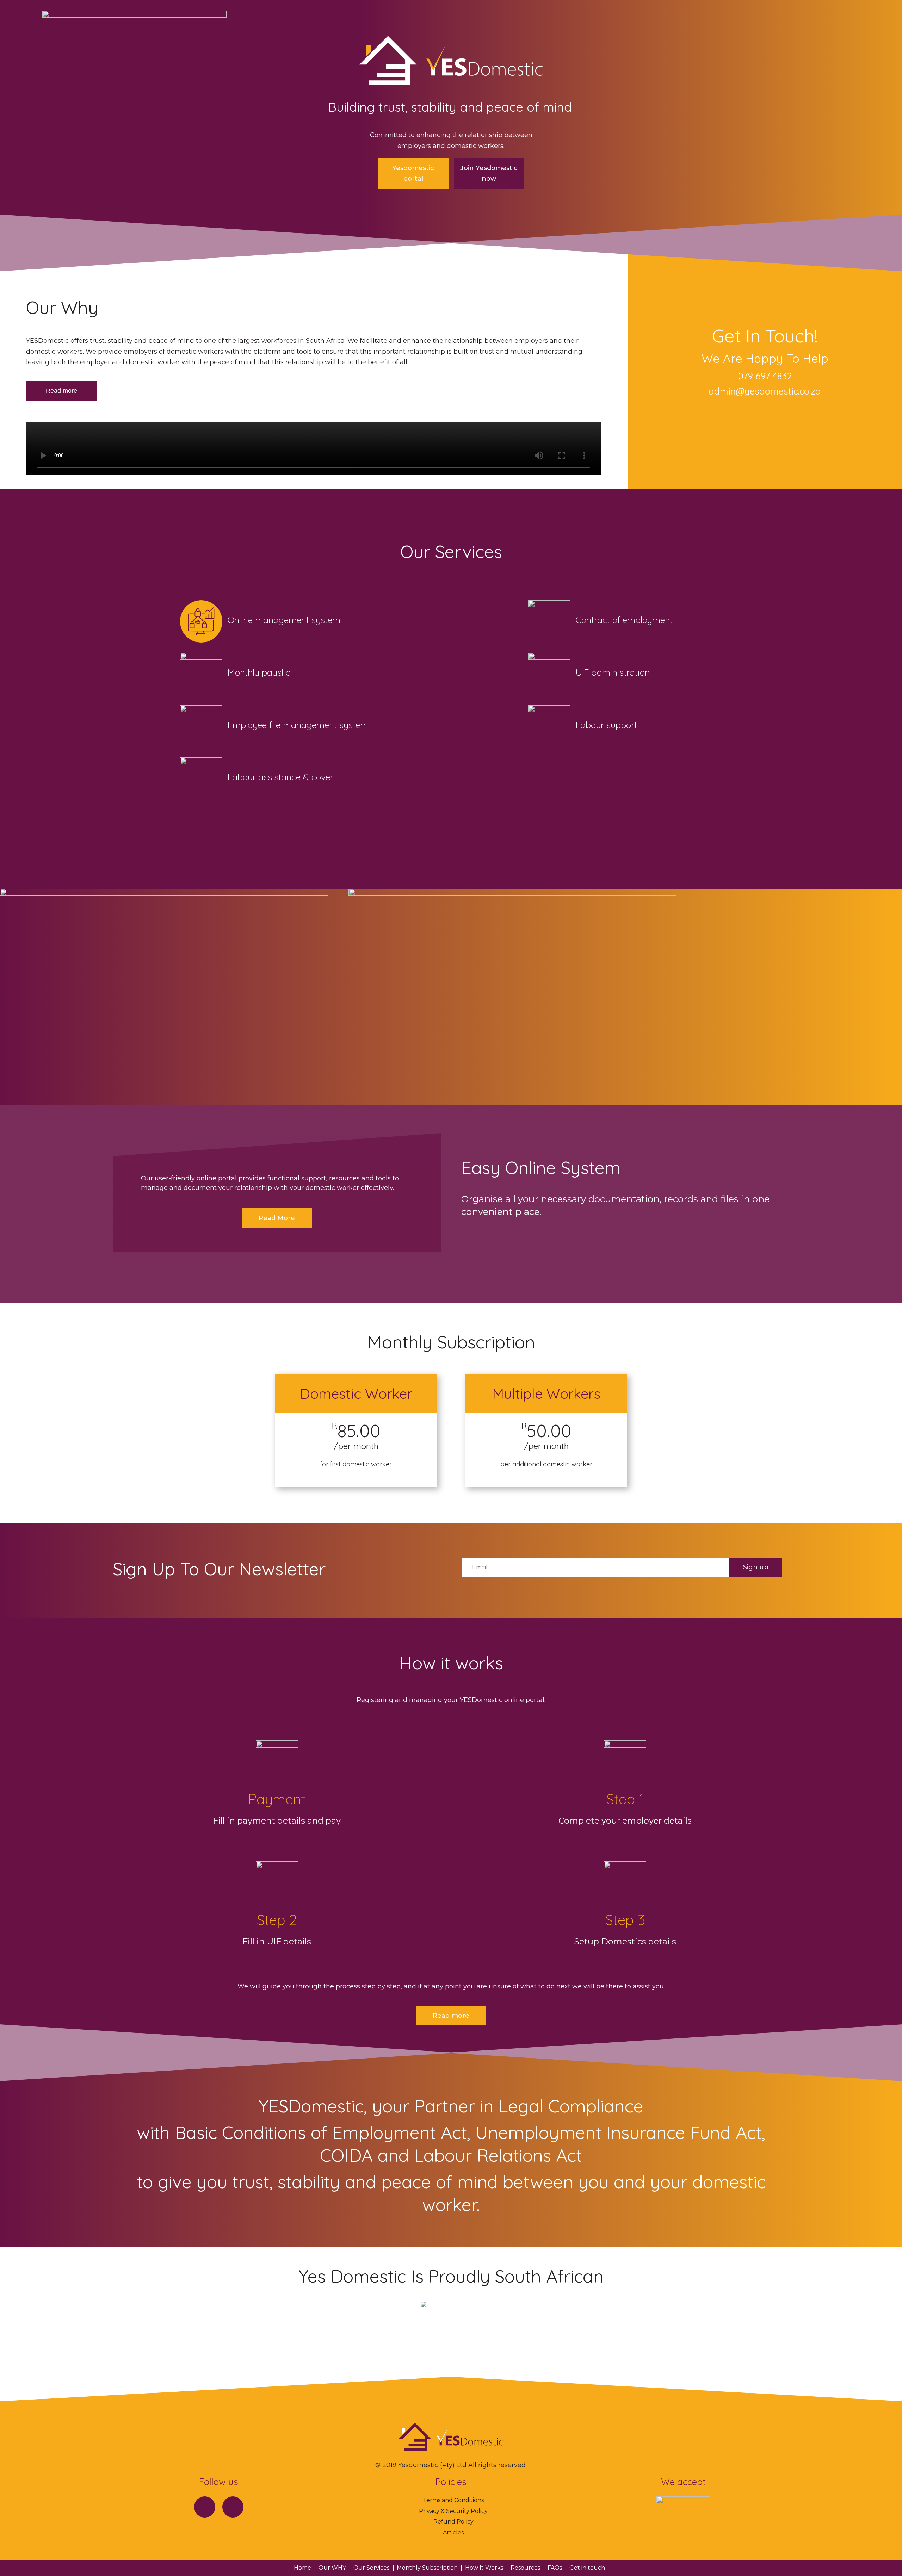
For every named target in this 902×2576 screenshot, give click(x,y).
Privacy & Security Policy (453, 2511)
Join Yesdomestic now (489, 173)
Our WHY (332, 2568)
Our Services (371, 2568)
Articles (453, 2532)
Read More (277, 1218)
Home (302, 2568)
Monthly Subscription (427, 2568)
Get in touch (587, 2568)
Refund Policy (453, 2522)
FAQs (555, 2568)
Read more (61, 391)
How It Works (484, 2568)
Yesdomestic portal (413, 173)
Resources (525, 2568)
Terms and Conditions (453, 2500)
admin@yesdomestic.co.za (765, 391)
